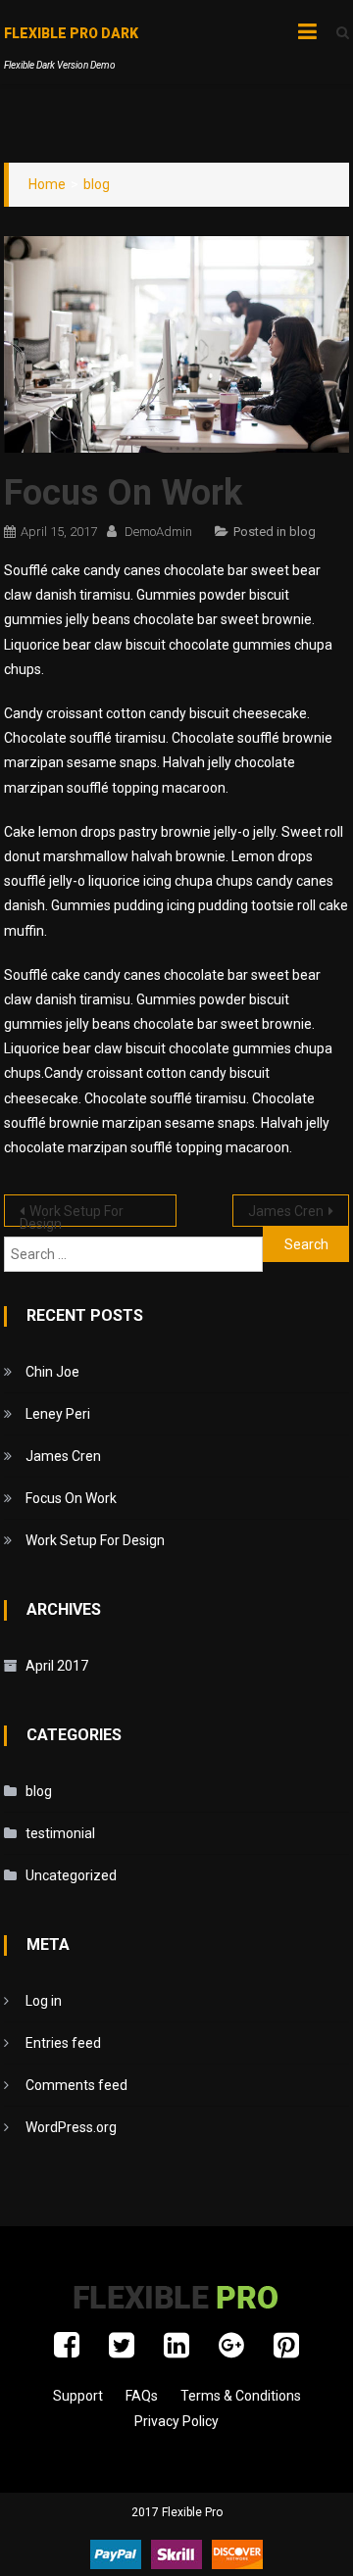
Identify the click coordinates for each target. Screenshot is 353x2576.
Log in (44, 2001)
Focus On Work (71, 1498)
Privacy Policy (176, 2421)
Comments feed (76, 2085)
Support (78, 2396)
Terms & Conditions (241, 2396)
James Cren (286, 1211)
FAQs (142, 2396)
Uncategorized (71, 1875)
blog (303, 532)
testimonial (60, 1833)
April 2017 (57, 1666)
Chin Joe (52, 1372)
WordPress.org (71, 2127)
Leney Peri (58, 1414)
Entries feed (63, 2043)
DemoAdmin (158, 532)
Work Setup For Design (72, 1215)
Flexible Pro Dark (71, 33)
